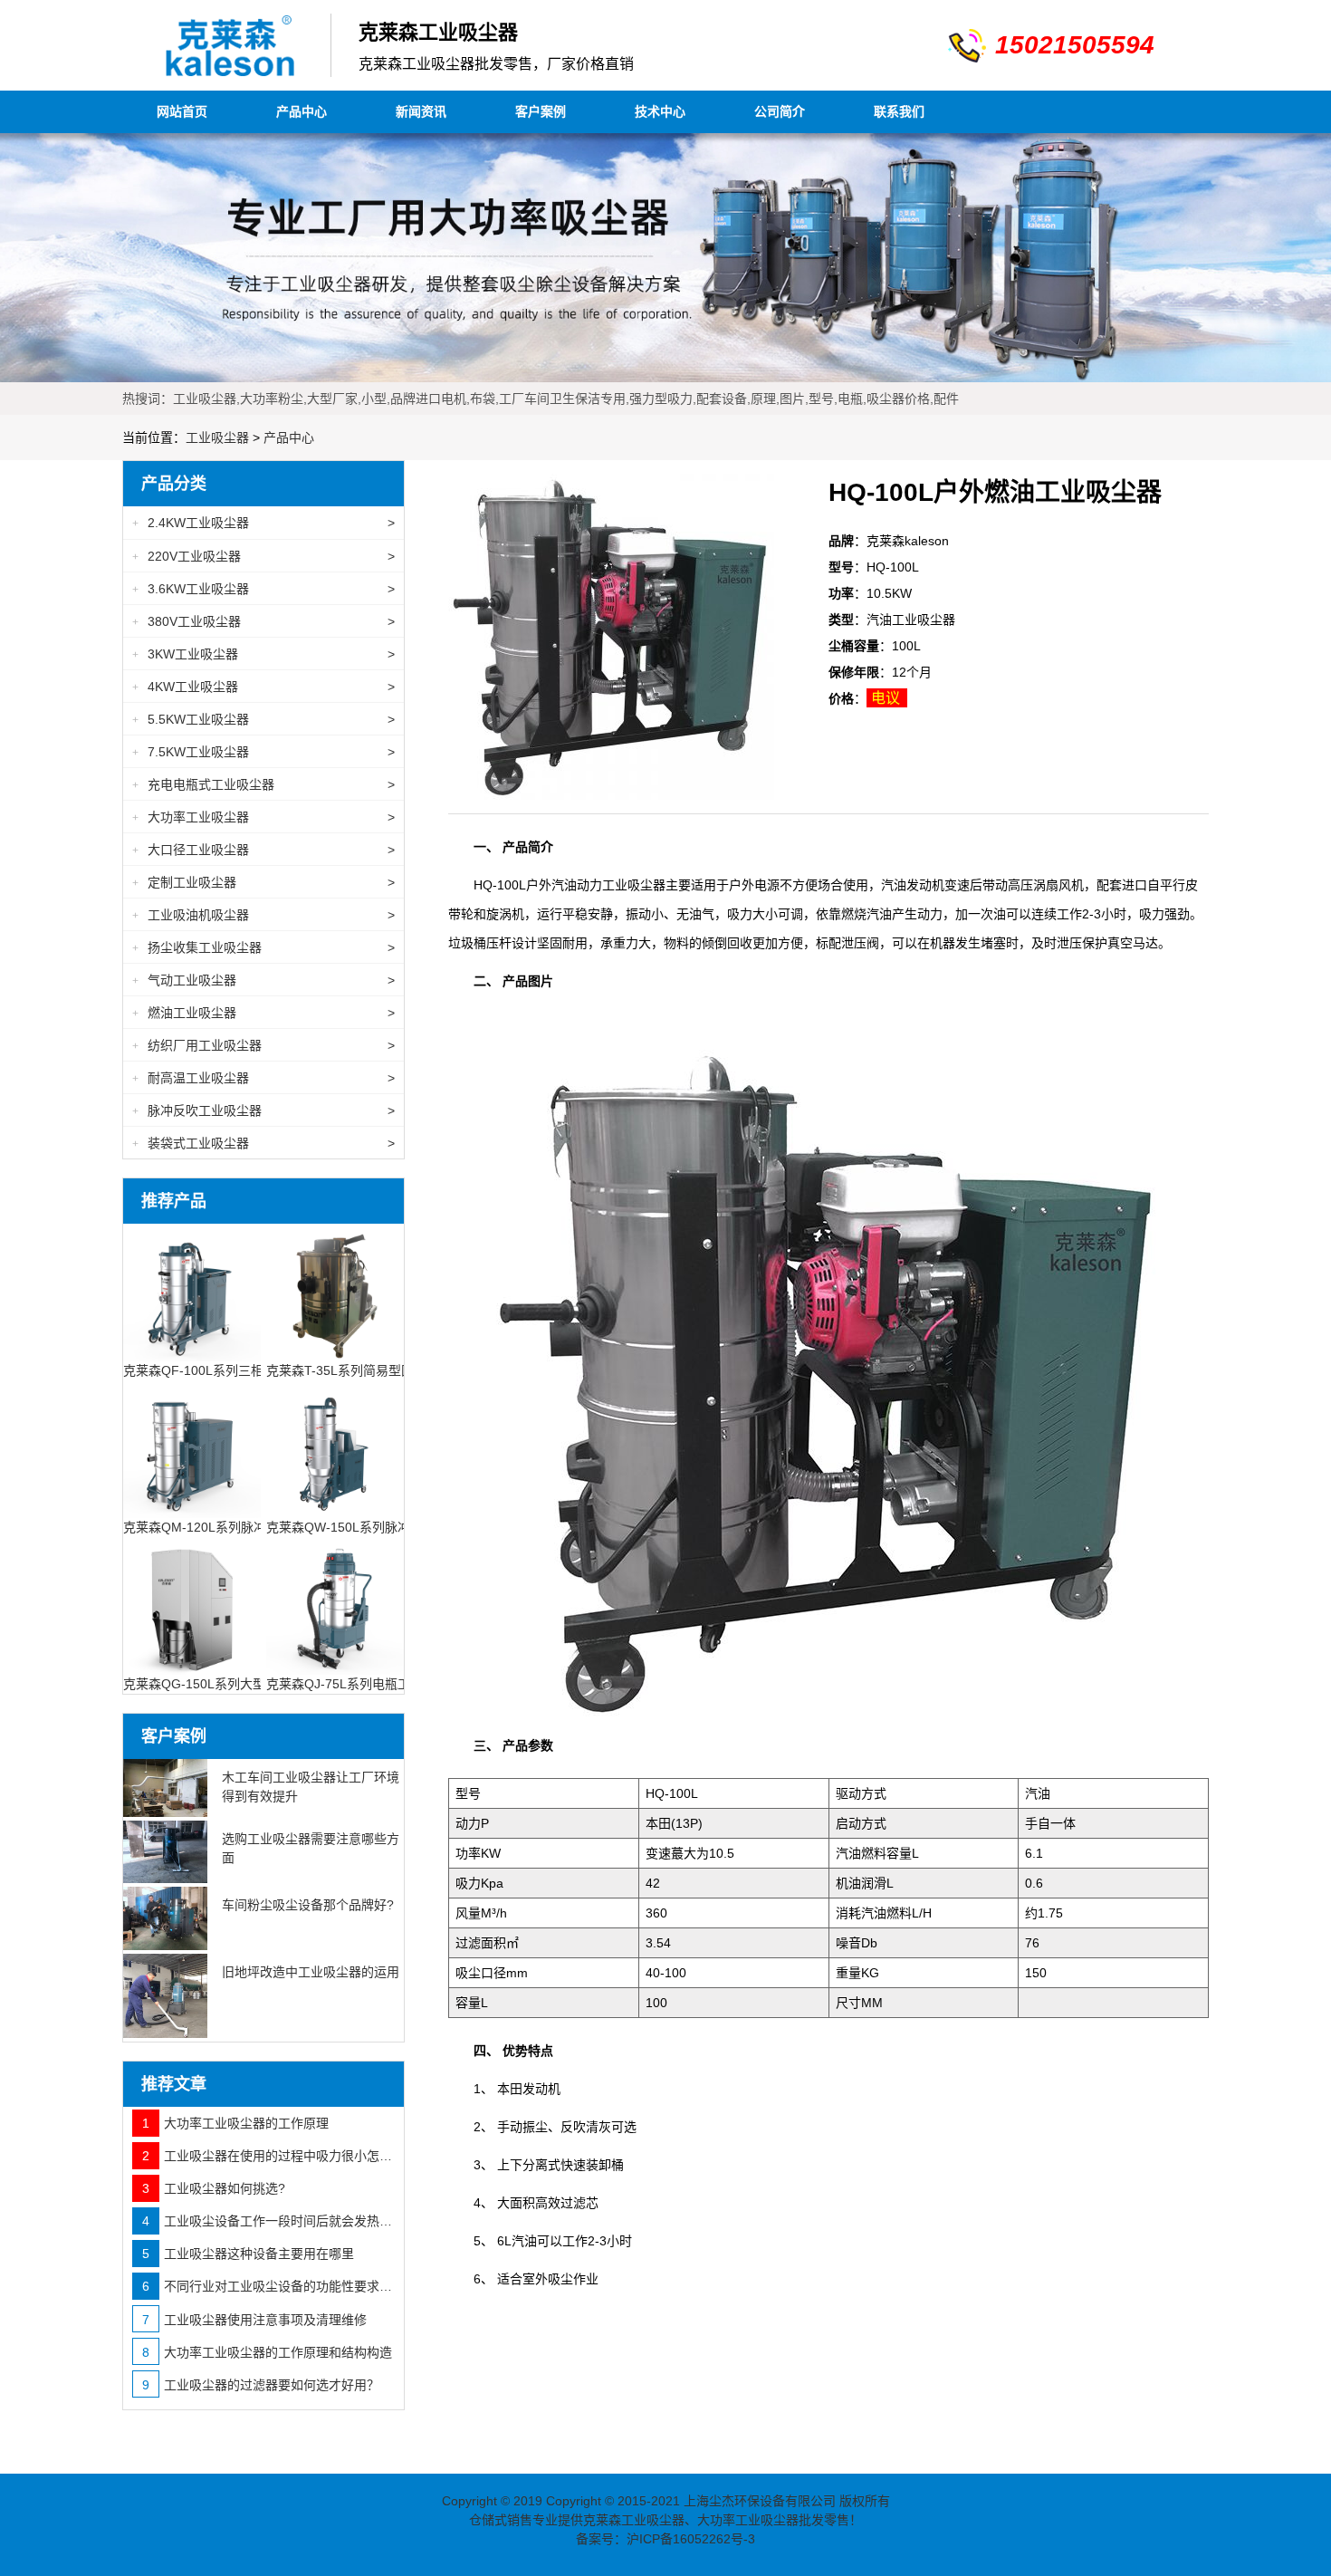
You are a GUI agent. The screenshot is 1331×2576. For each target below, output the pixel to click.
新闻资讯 (421, 111)
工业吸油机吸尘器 (263, 915)
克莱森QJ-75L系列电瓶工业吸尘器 (364, 1684)
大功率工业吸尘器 (263, 817)
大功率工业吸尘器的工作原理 (235, 2123)
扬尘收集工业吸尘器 (263, 947)
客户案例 (541, 111)
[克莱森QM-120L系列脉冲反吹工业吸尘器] (192, 1447)
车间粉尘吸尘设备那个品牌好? (308, 1905)
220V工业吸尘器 (263, 556)
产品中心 (302, 111)
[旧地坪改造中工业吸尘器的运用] (165, 1996)
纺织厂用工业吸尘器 (263, 1045)
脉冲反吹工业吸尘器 (263, 1110)
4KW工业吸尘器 (263, 687)
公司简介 (780, 111)
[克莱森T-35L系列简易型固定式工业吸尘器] (335, 1292)
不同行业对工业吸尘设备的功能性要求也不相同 (268, 2286)
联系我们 (899, 111)
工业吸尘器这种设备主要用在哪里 (248, 2254)
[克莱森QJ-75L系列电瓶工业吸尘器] (335, 1604)
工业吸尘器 (217, 437)
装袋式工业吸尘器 (263, 1143)
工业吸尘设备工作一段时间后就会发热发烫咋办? (268, 2221)
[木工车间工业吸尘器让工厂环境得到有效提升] (165, 1788)
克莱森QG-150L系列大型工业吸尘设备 (232, 1684)
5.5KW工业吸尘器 (263, 719)
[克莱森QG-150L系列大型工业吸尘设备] (192, 1604)
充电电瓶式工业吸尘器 (263, 784)
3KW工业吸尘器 (263, 654)
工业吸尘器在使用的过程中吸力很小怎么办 (268, 2156)
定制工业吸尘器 (263, 882)
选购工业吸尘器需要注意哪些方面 (311, 1848)
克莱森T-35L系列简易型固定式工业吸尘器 (384, 1370)
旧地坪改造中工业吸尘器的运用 (311, 1972)
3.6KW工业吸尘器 (263, 589)
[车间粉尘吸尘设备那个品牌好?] (165, 1918)
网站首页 (182, 111)
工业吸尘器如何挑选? (214, 2188)
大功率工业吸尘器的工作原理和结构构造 (267, 2352)
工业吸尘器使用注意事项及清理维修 (254, 2320)
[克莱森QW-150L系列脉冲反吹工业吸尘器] (335, 1447)
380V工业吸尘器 (263, 621)
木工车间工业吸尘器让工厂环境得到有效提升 (311, 1787)
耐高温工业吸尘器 (263, 1078)
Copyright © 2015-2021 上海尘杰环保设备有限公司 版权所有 (718, 2501)
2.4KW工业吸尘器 (263, 523)
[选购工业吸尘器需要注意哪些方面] (165, 1852)
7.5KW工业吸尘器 (263, 752)
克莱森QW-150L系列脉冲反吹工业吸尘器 (383, 1527)
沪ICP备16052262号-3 (691, 2539)
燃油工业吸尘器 (263, 1013)
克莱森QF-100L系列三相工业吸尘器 (225, 1370)
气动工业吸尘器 (263, 980)
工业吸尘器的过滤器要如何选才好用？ (261, 2385)
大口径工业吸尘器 (263, 850)
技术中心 (660, 111)
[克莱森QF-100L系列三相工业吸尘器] (192, 1292)
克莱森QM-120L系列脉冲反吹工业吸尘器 (239, 1527)
